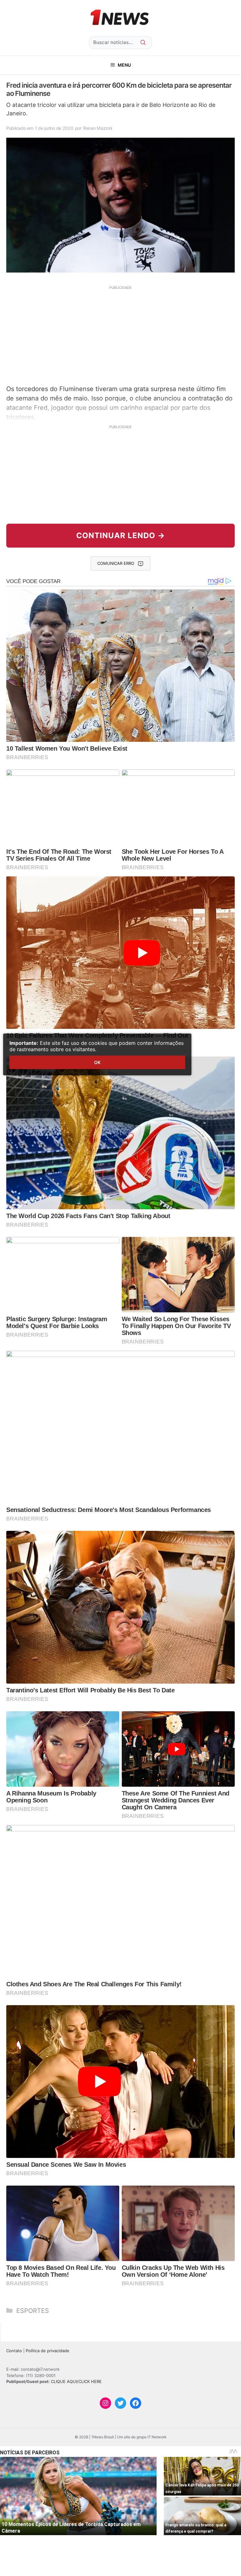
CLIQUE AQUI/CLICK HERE (76, 2381)
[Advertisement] (120, 334)
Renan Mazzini (98, 128)
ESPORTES (33, 2311)
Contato (14, 2351)
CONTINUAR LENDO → (121, 535)
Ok (97, 1062)
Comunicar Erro (116, 563)
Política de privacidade (48, 2351)
